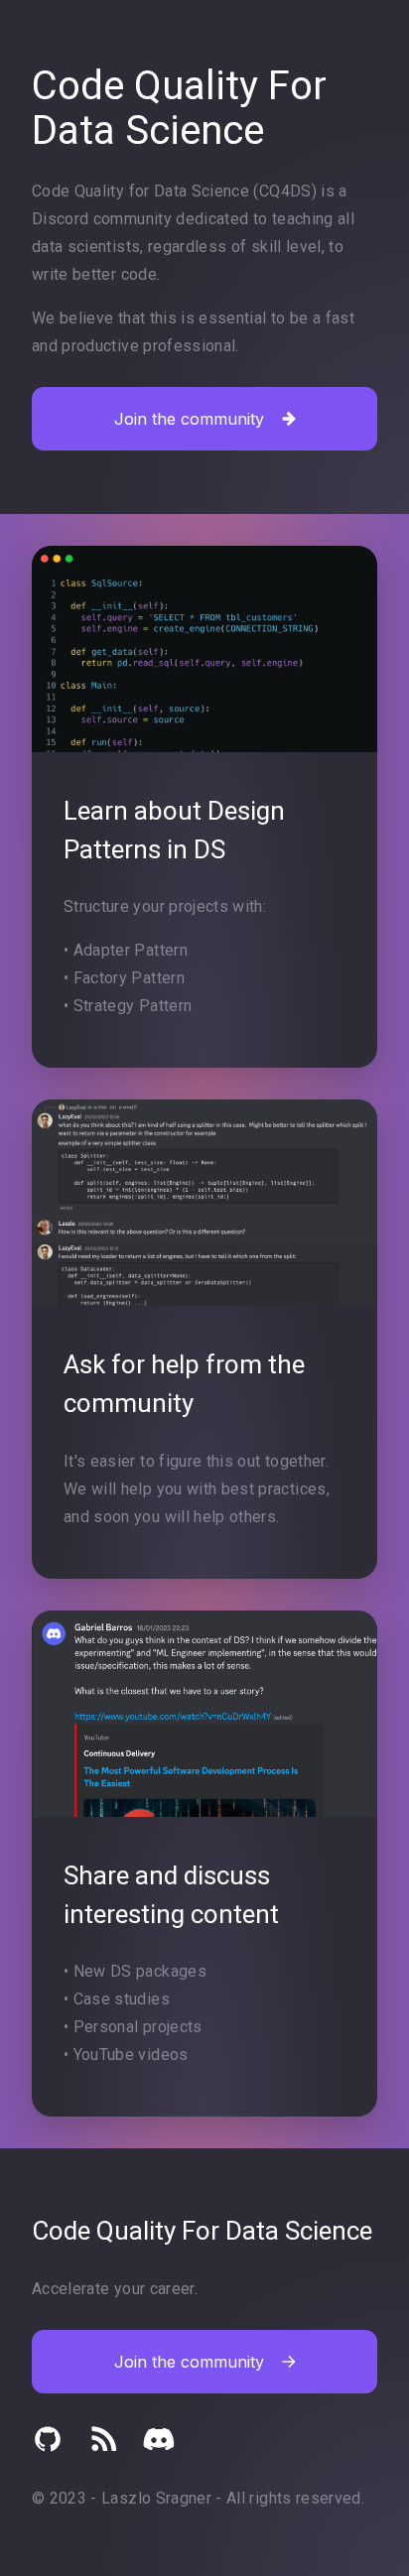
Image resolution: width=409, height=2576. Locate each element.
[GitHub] (48, 2439)
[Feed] (103, 2439)
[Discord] (159, 2439)
